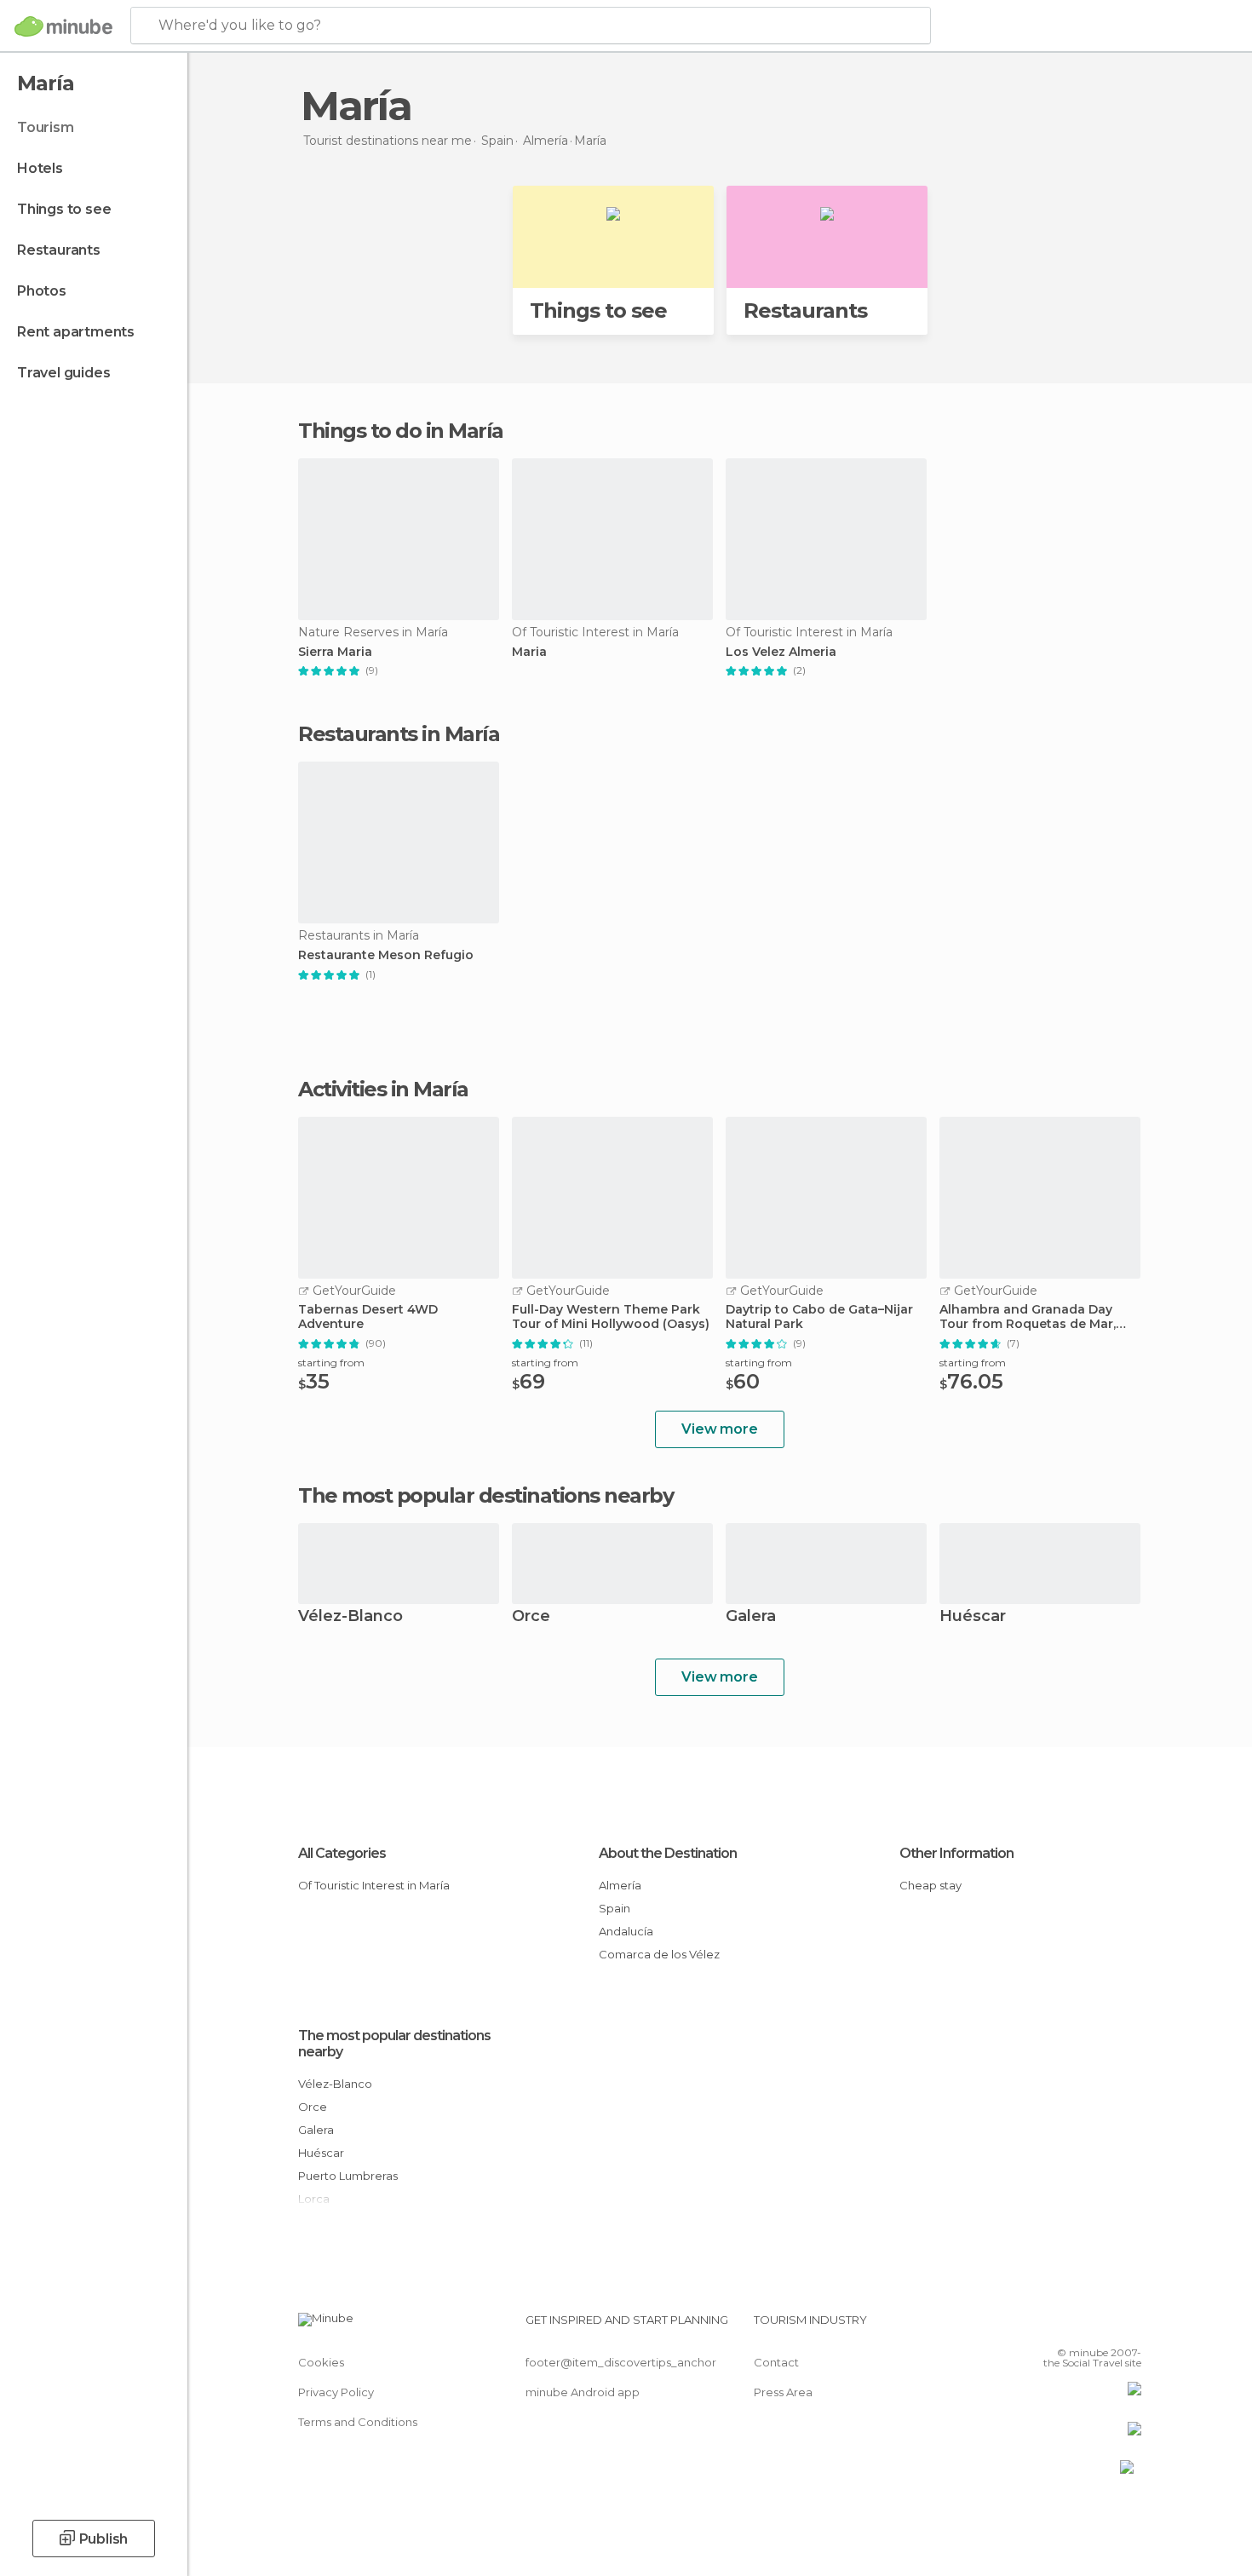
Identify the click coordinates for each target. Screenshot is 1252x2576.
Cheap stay (930, 1885)
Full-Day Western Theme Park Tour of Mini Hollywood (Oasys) (611, 1317)
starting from (331, 1363)
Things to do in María (401, 431)
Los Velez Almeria (781, 652)
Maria (529, 652)
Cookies (321, 2362)
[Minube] (63, 26)
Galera (751, 1617)
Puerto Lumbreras (348, 2176)
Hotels (40, 168)
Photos (42, 291)
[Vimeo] (1100, 2326)
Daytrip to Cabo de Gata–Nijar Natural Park (819, 1317)
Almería (620, 1885)
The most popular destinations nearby (485, 1496)
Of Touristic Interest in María (374, 1885)
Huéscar (973, 1617)
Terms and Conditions (358, 2422)
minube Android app (583, 2392)
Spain (615, 1908)
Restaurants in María (399, 734)
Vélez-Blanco (350, 1617)
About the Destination (668, 1853)
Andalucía (626, 1931)
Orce (531, 1617)
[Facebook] (1044, 2326)
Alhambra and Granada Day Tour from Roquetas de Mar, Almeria (1028, 1317)
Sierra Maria (335, 652)
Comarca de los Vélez (659, 1954)
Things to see (64, 209)
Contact (776, 2362)
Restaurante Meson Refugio (386, 955)
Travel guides (63, 373)
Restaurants (59, 250)
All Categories (342, 1853)
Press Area (783, 2392)
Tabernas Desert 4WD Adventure (368, 1317)
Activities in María (383, 1090)
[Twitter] (1072, 2326)
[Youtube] (1129, 2326)
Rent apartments (76, 332)
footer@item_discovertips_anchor (621, 2362)
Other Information (956, 1853)
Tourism (46, 127)
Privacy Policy (336, 2392)
